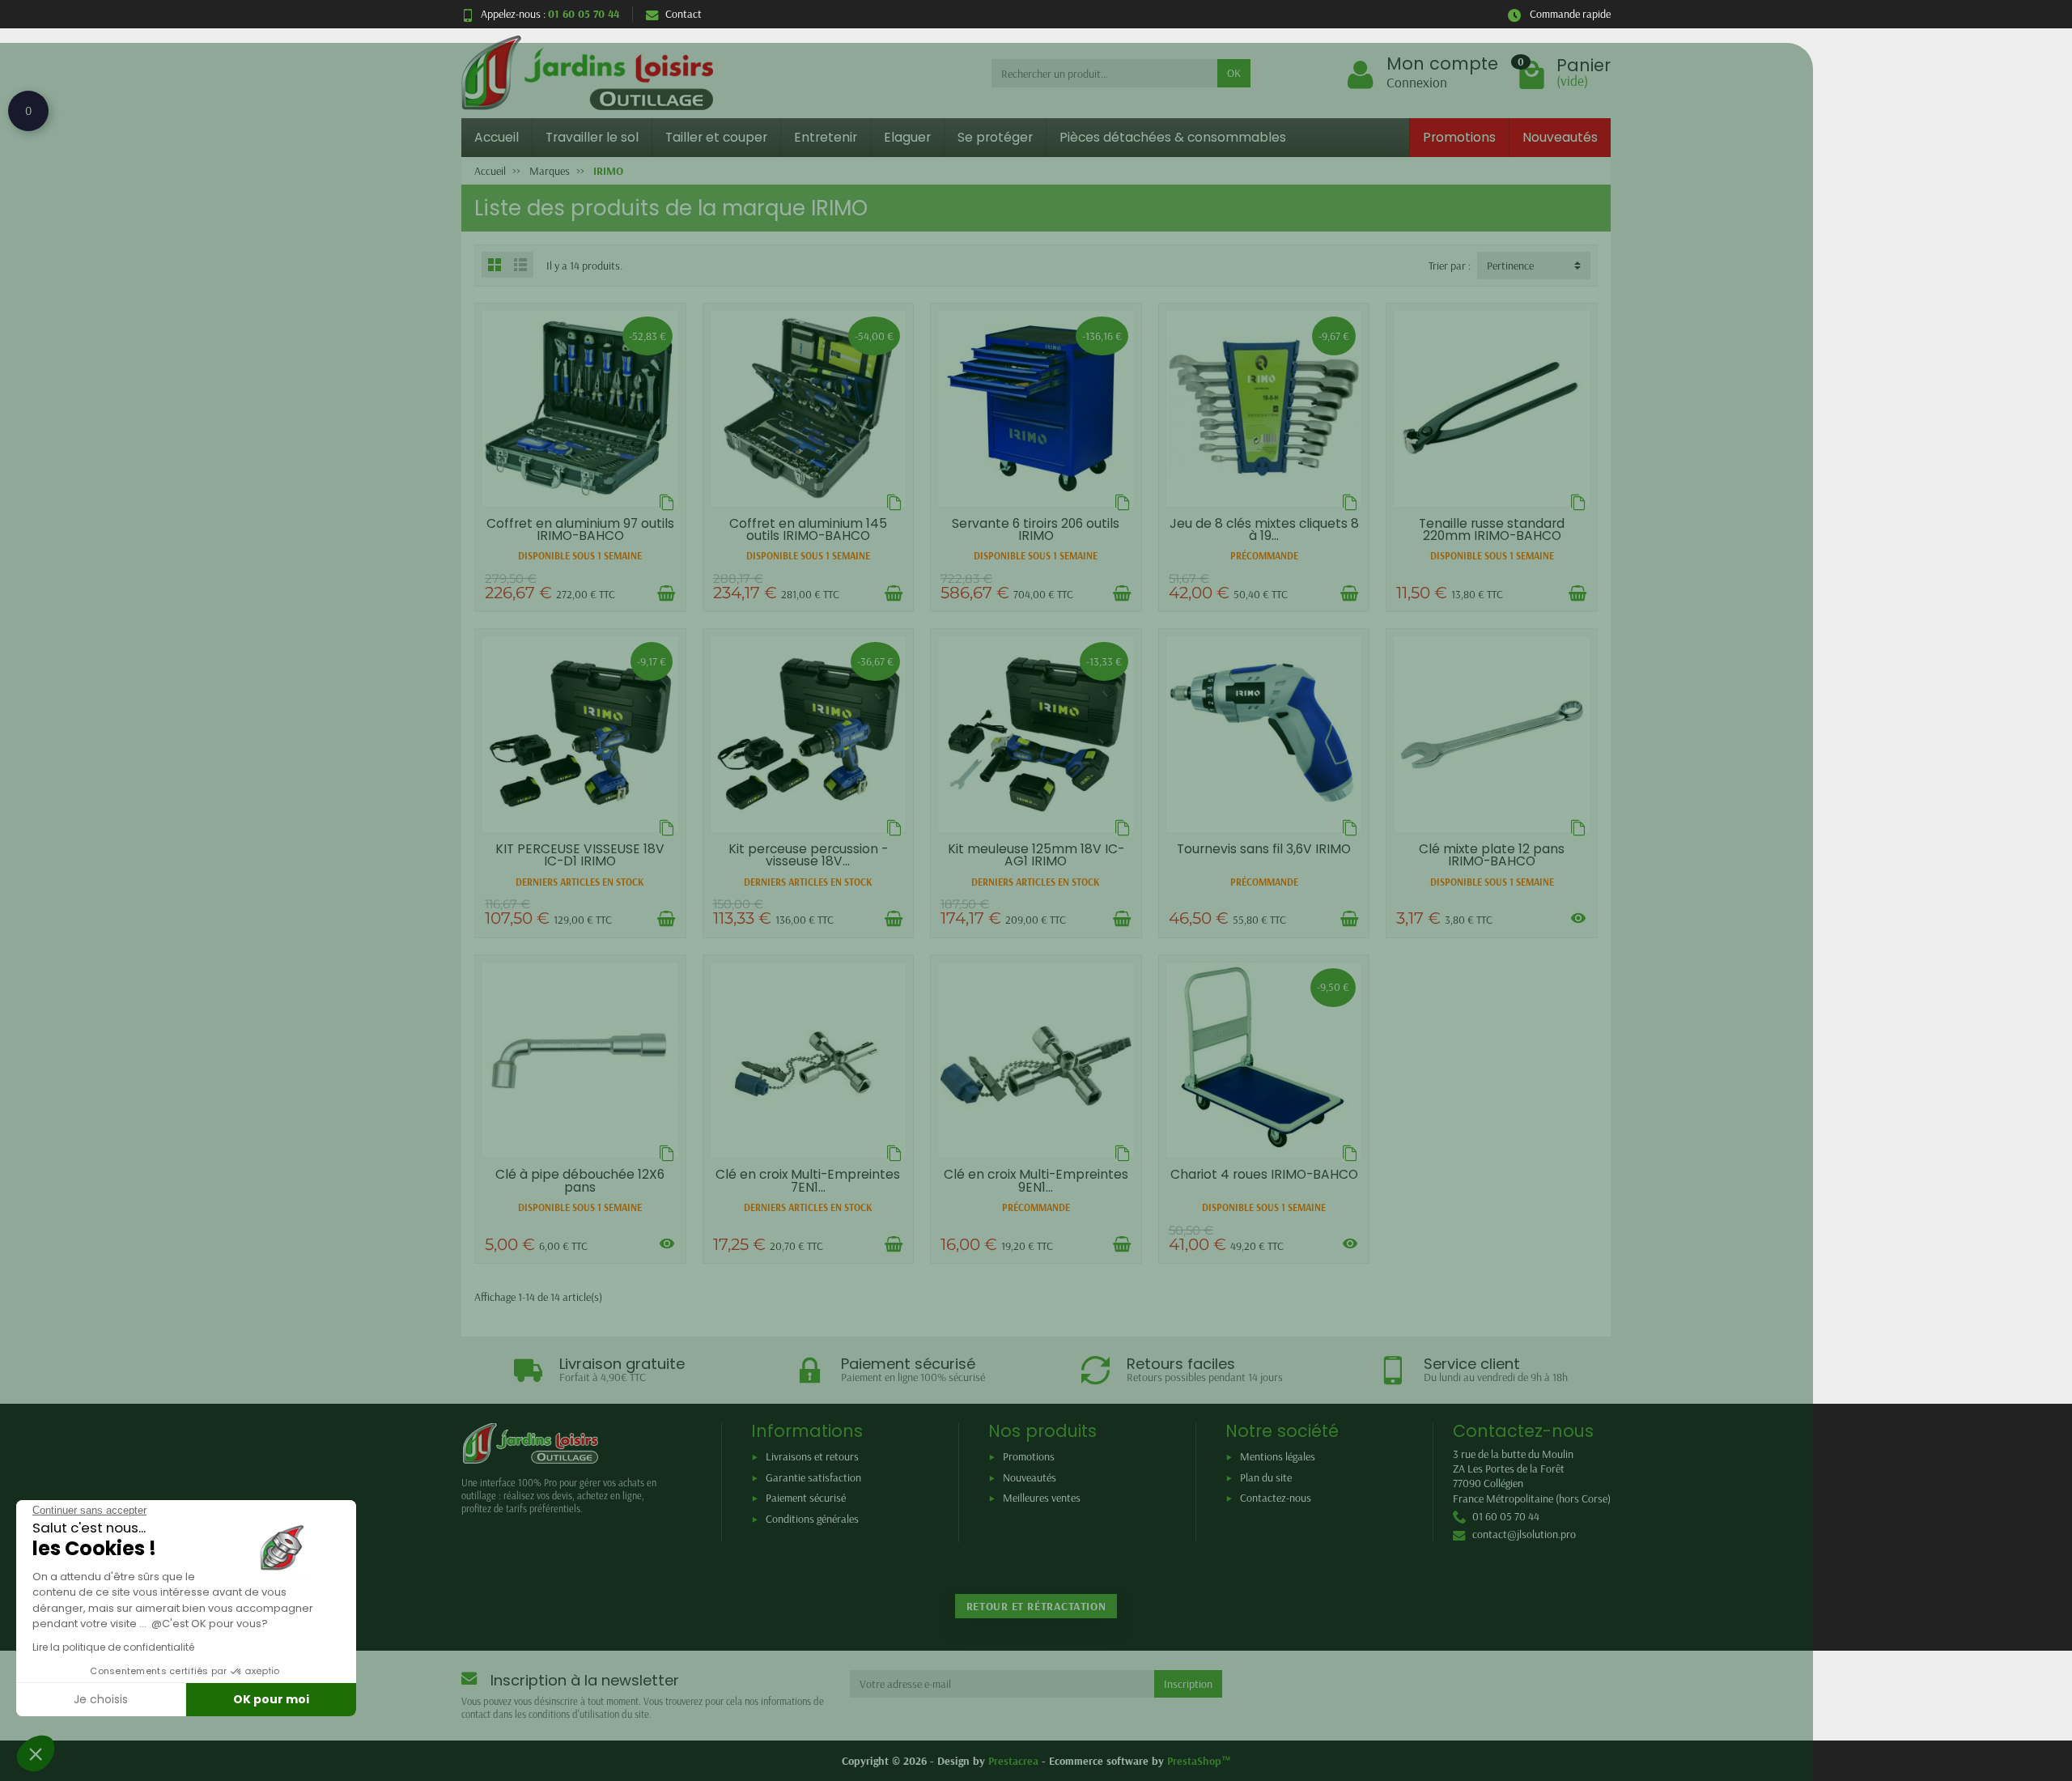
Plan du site (1266, 1477)
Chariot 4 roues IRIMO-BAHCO (1264, 1174)
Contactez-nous (1276, 1498)
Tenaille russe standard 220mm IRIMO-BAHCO (1492, 530)
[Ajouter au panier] (666, 593)
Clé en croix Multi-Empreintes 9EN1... (1036, 1181)
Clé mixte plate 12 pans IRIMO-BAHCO (1492, 855)
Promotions (1459, 137)
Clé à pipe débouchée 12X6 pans (580, 1181)
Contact (684, 14)
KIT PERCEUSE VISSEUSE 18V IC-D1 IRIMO (580, 855)
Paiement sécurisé (806, 1498)
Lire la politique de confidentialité (113, 1647)
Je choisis (101, 1699)
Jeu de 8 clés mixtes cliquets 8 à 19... (1264, 530)
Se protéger (995, 137)
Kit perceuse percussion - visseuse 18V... (808, 855)
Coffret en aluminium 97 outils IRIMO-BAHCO (580, 530)
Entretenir (826, 137)
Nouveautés (1560, 137)
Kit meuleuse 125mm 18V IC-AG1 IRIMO (1036, 855)
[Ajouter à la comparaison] (667, 502)
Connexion (1417, 82)
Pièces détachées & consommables (1173, 137)
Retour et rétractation (1036, 1606)
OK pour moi (271, 1699)
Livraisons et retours (812, 1456)
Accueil (497, 137)
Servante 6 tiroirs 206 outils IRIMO (1036, 530)
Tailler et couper (716, 137)
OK (1234, 73)
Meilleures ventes (1042, 1498)
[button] (36, 1753)
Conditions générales (812, 1519)
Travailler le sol (592, 137)
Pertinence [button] (1510, 266)
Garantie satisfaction (813, 1477)
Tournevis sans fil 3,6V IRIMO (1264, 849)
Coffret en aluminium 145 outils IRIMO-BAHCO (808, 530)
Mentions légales (1278, 1456)
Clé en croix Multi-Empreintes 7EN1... (808, 1181)
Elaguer (907, 137)
